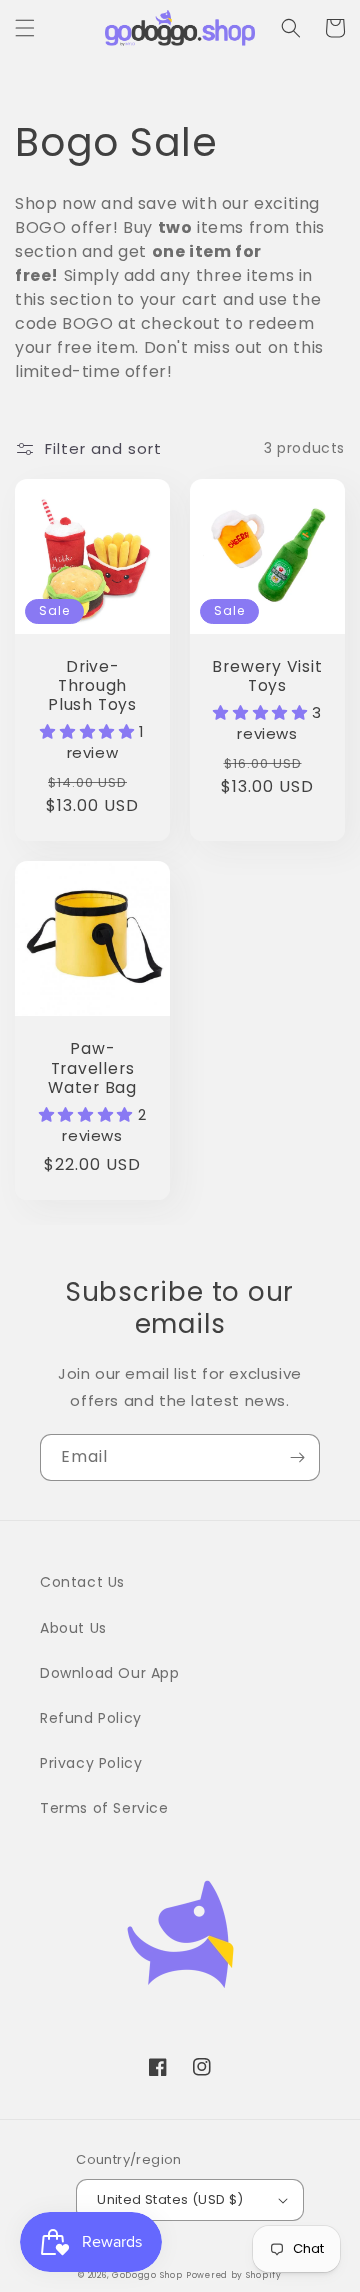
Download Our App (110, 1673)
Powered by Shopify (234, 2275)
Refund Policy (91, 1718)
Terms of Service (104, 1808)
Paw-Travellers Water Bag (92, 1068)
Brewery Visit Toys (267, 676)
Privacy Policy (91, 1763)
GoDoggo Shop (147, 2275)
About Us (73, 1628)
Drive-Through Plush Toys (92, 686)
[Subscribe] (297, 1457)
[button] (25, 28)
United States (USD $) (170, 2199)
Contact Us (82, 1582)
